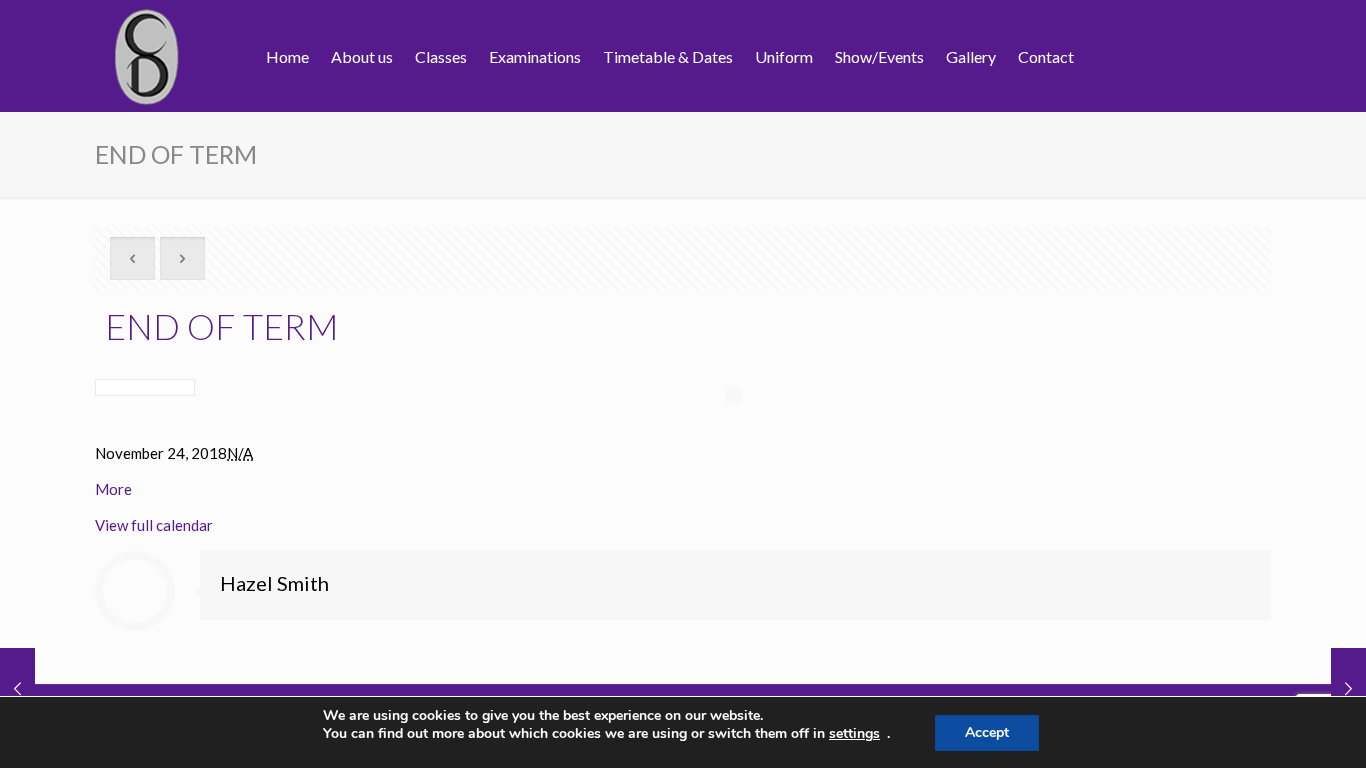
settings (854, 734)
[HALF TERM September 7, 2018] (17, 688)
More (113, 489)
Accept (987, 732)
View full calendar (154, 525)
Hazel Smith (274, 583)
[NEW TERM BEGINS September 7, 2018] (1348, 688)
